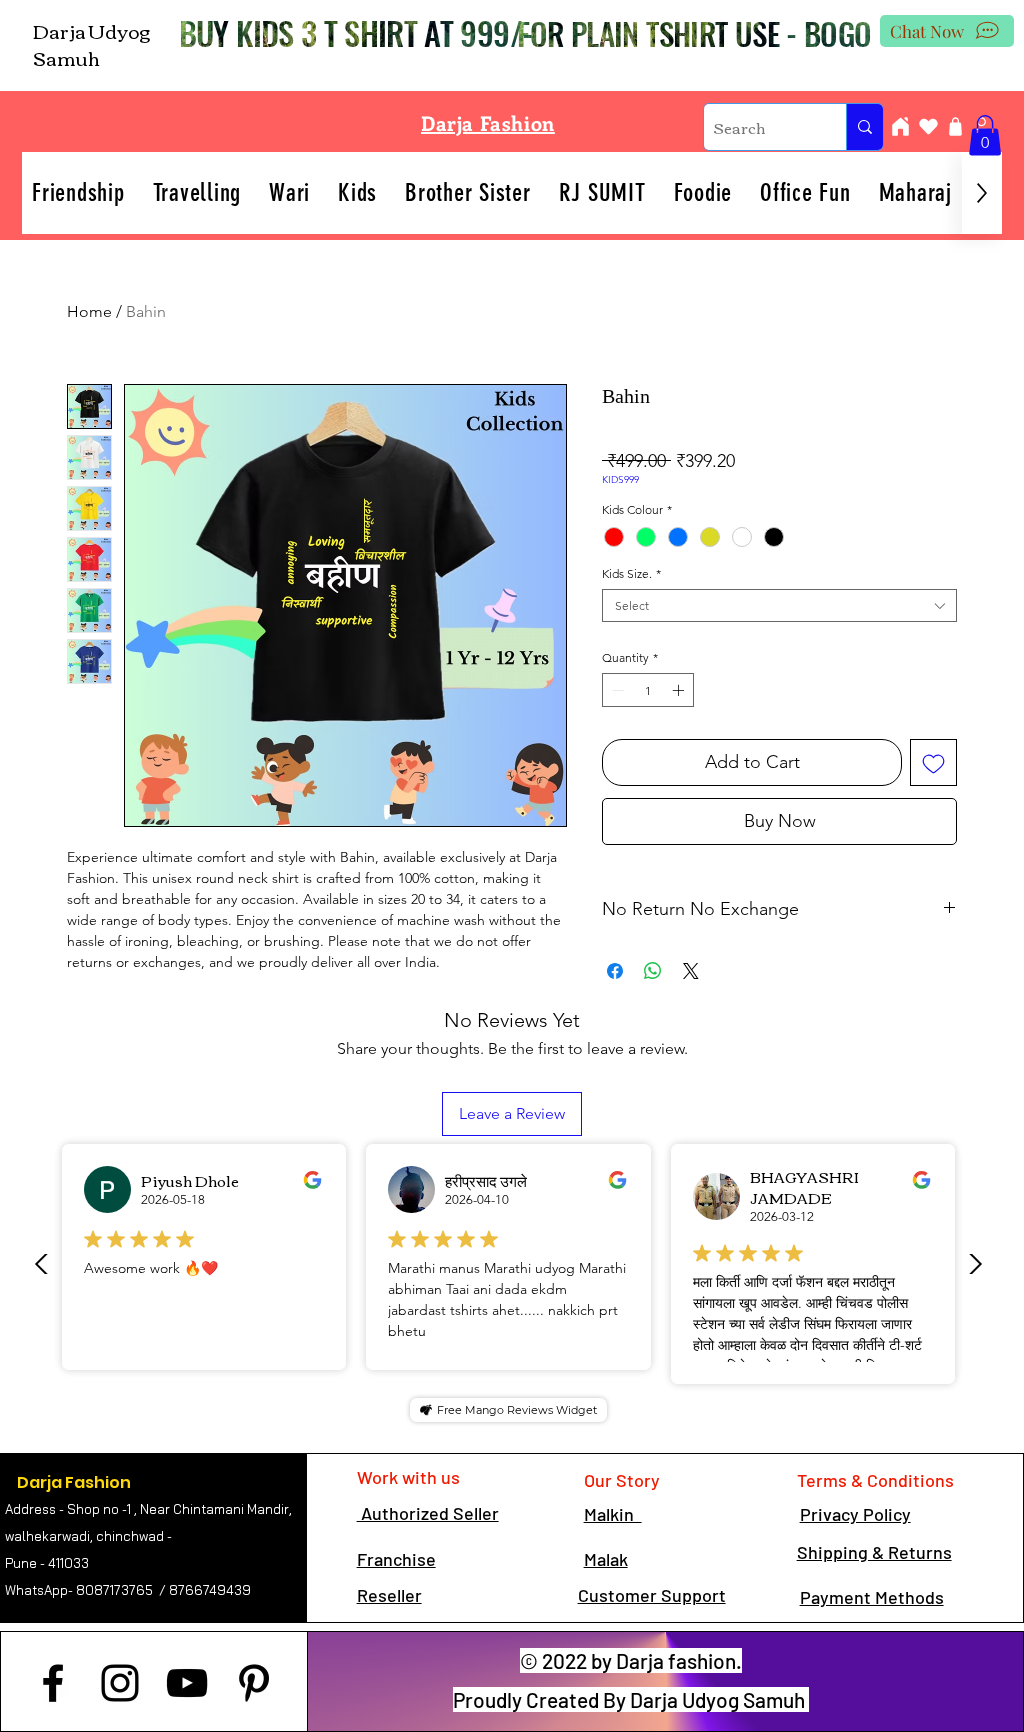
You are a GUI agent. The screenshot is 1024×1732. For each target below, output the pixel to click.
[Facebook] (53, 1683)
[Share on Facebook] (615, 971)
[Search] (864, 127)
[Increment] (680, 690)
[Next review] (975, 1264)
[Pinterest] (254, 1683)
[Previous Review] (42, 1264)
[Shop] (955, 126)
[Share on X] (691, 971)
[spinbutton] (648, 690)
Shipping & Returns (874, 1552)
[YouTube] (187, 1683)
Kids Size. (631, 573)
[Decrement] (616, 690)
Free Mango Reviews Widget (517, 1410)
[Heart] (928, 126)
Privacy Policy (855, 1514)
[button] (985, 135)
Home (89, 311)
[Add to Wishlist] (933, 762)
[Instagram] (120, 1683)
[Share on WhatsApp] (653, 971)
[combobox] (779, 605)
